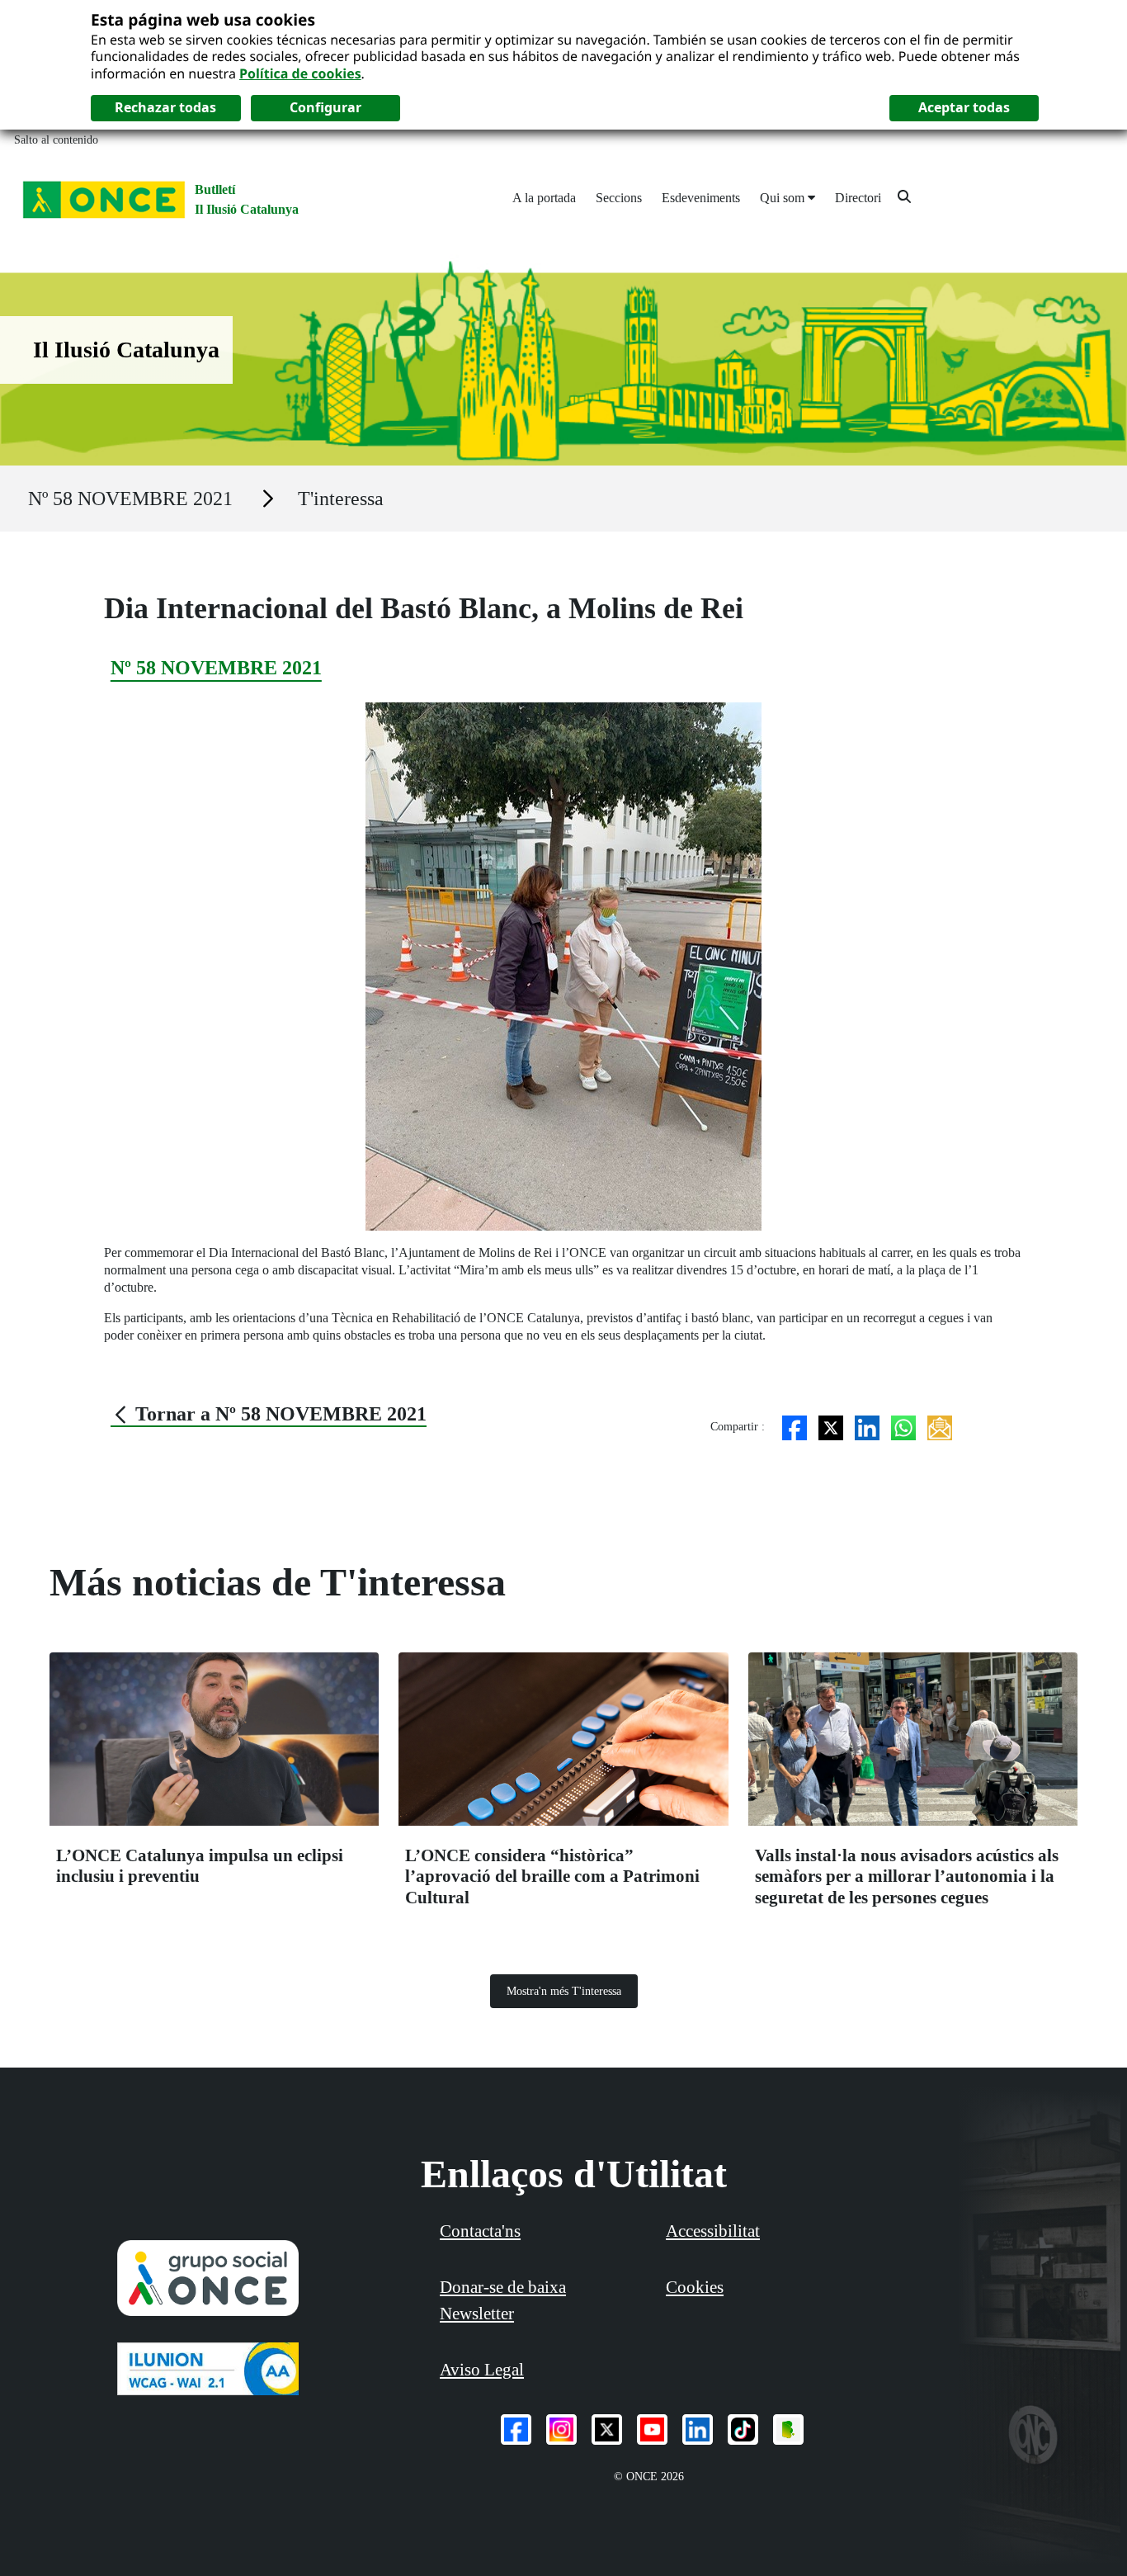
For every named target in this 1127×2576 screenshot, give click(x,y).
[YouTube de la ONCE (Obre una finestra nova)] (652, 2429)
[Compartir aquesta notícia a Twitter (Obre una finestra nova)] (831, 1427)
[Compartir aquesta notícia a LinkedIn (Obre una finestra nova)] (867, 1427)
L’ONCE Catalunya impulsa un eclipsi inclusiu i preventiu (200, 1866)
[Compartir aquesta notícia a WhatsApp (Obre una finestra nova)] (903, 1427)
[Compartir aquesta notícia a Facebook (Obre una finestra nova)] (795, 1427)
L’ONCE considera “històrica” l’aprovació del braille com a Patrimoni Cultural (552, 1876)
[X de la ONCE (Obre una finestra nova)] (607, 2429)
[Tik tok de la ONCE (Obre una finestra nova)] (743, 2429)
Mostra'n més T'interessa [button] (564, 1991)
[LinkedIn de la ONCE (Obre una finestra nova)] (698, 2429)
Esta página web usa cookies (203, 19)
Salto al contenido (56, 140)
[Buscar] (904, 196)
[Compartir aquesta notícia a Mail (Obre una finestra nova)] (940, 1427)
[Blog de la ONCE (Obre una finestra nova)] (788, 2429)
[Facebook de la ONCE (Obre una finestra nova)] (516, 2429)
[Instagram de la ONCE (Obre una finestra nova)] (561, 2429)
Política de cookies (300, 73)
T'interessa (341, 499)
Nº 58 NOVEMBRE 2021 (130, 499)
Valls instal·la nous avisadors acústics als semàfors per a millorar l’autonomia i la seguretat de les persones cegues (907, 1876)
